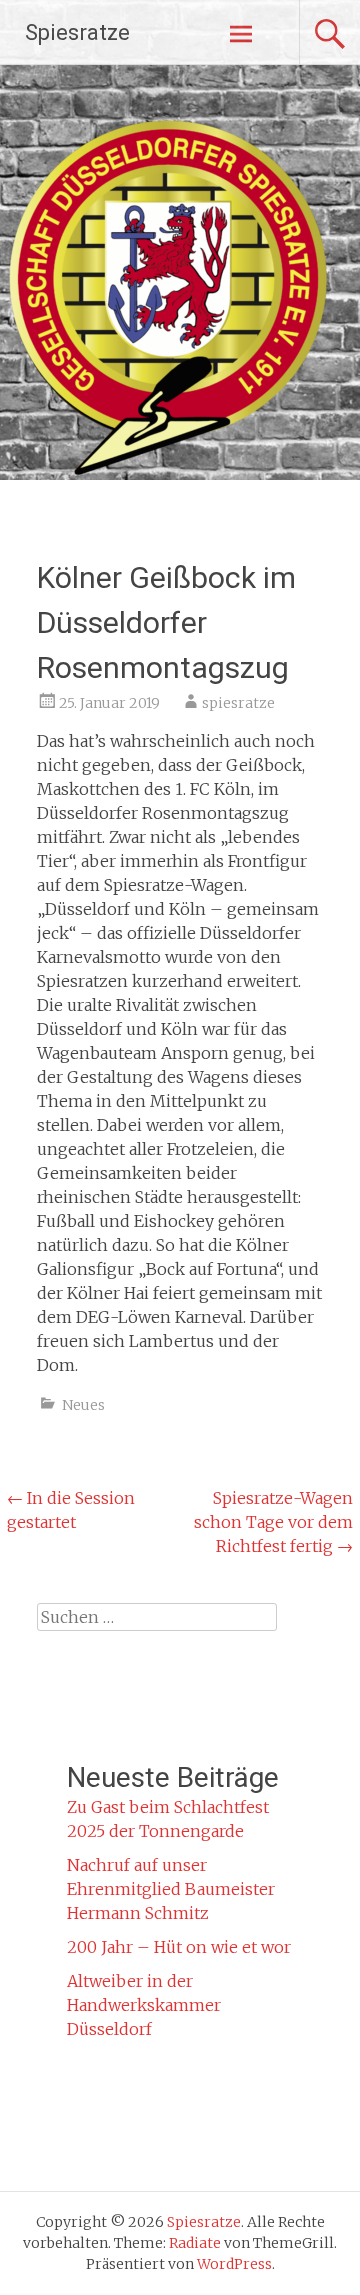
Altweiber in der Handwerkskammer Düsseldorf (144, 2005)
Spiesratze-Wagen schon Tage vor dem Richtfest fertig (273, 1522)
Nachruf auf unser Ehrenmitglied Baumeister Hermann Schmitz (171, 1889)
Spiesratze (77, 32)
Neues (83, 1405)
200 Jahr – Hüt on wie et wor (179, 1947)
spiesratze (238, 703)
